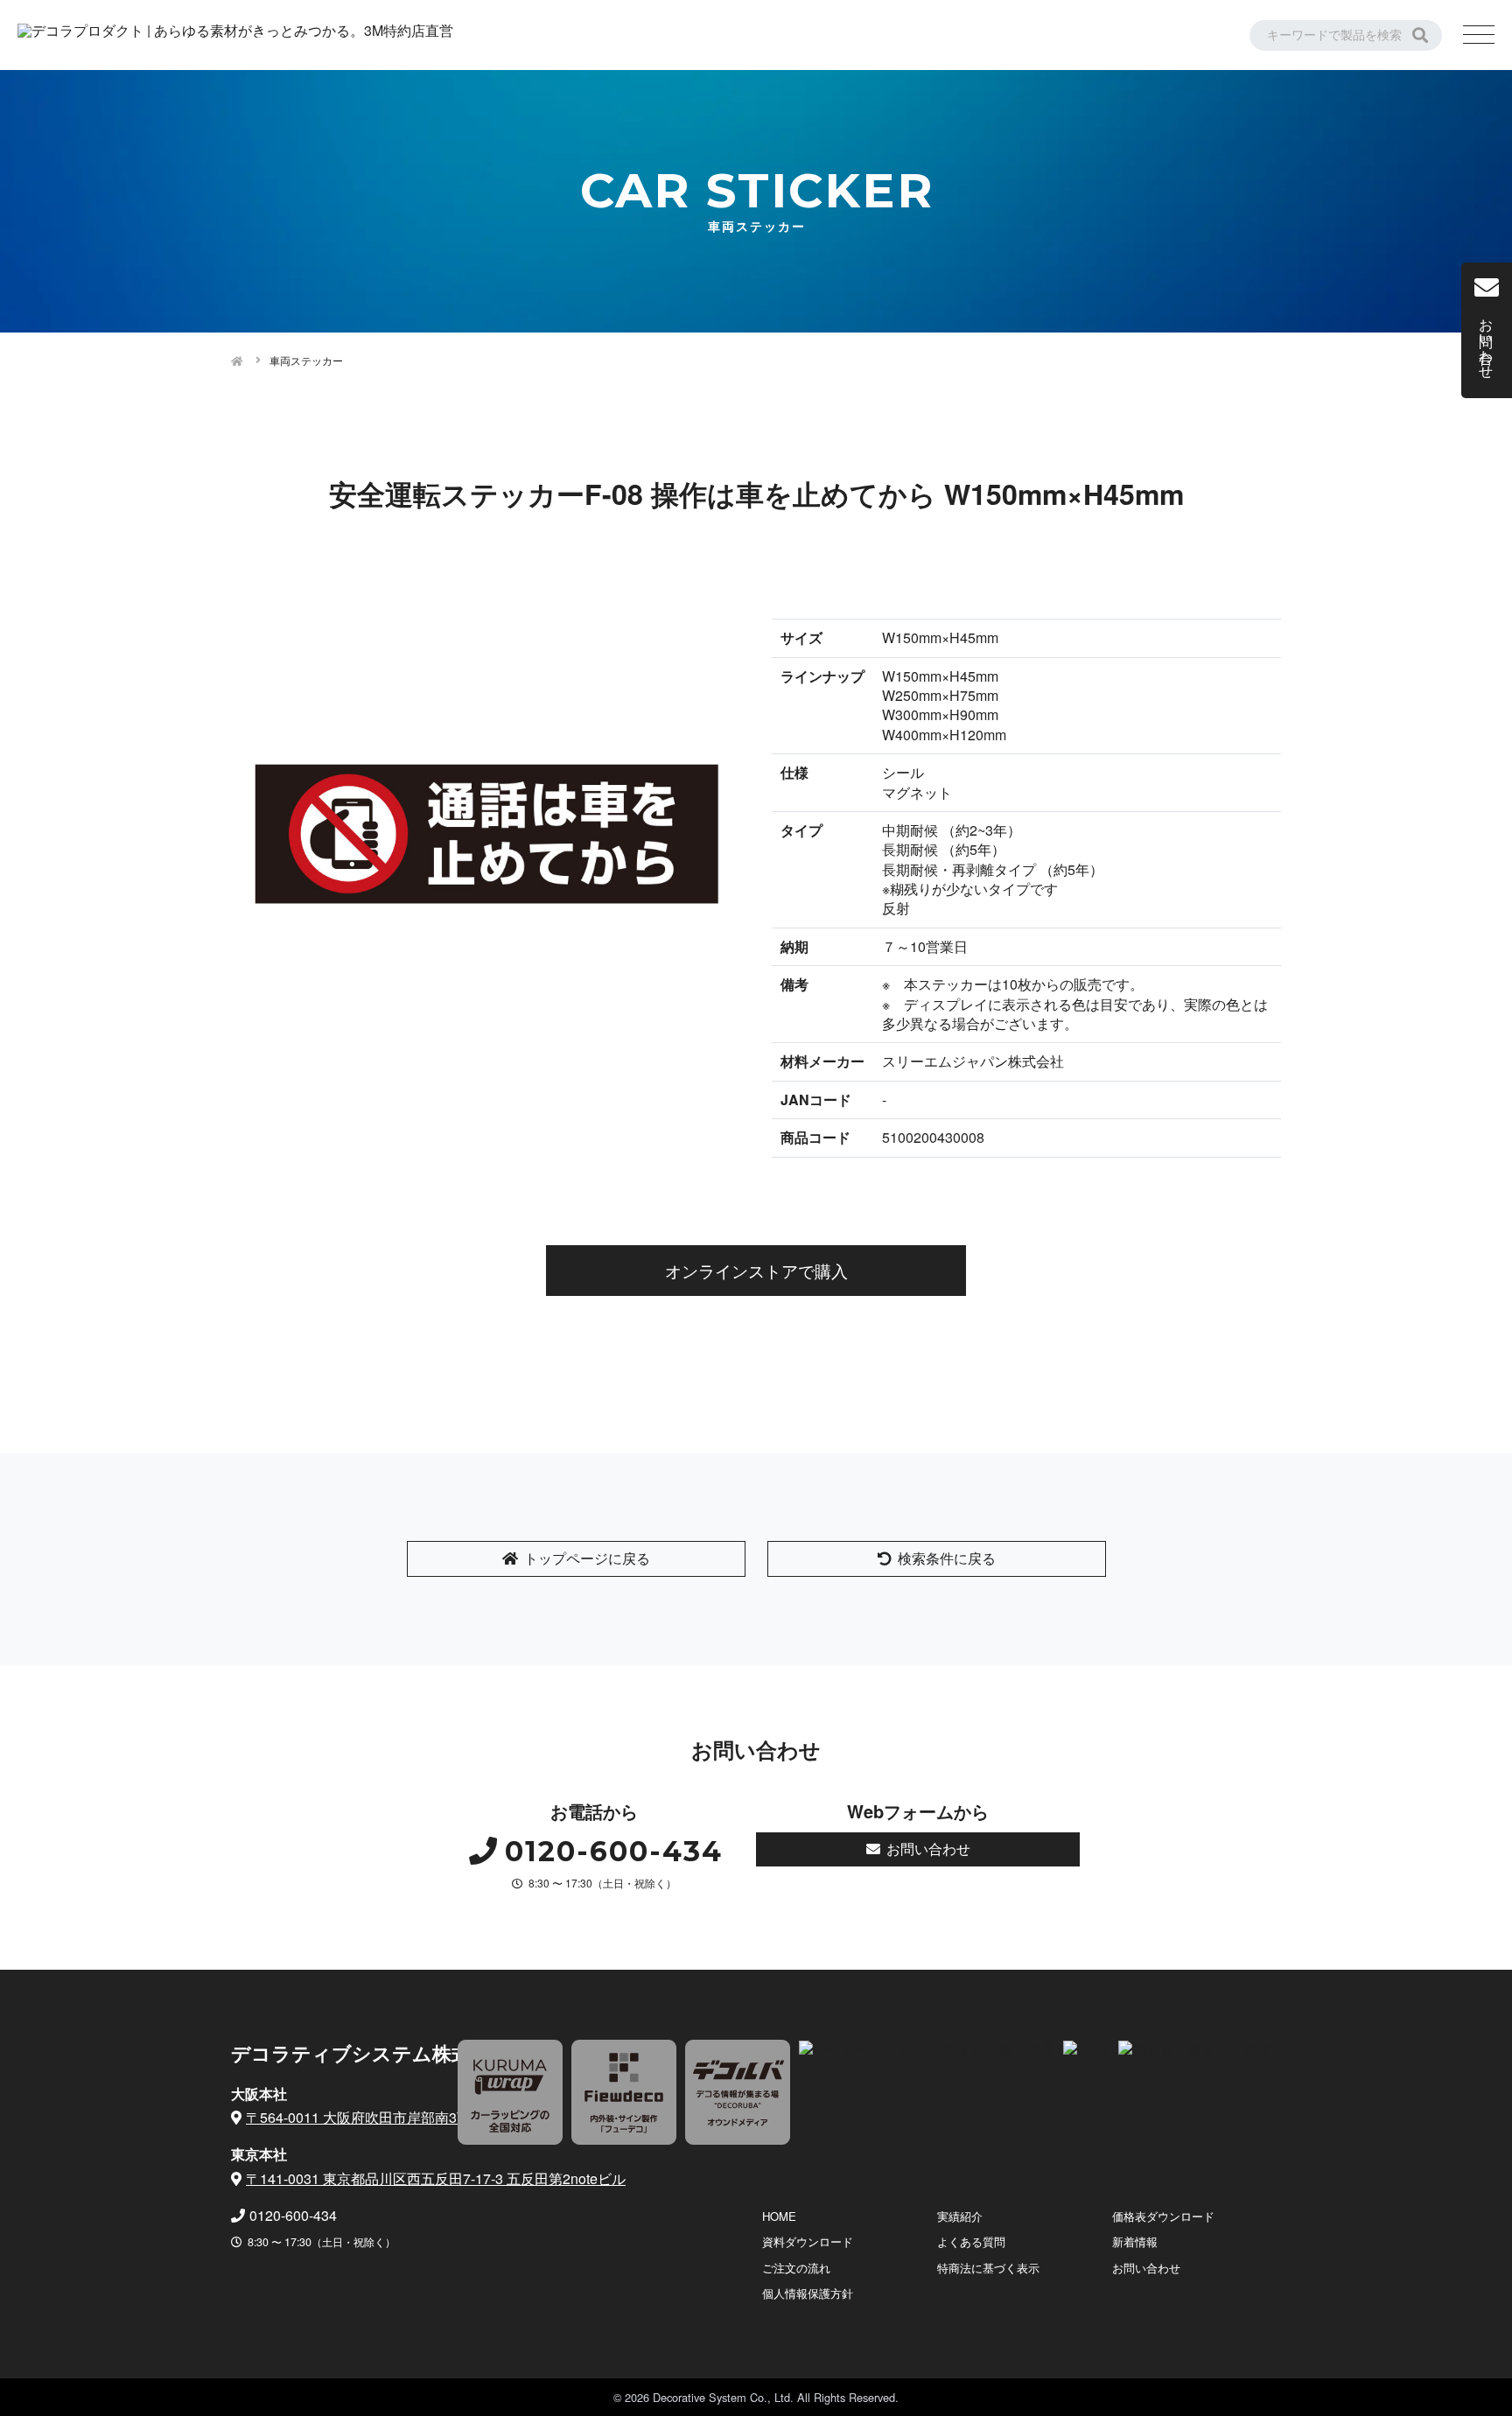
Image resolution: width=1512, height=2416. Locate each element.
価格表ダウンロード (1163, 2216)
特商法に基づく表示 (988, 2268)
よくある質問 (971, 2241)
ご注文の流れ (796, 2268)
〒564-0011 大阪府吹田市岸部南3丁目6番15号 (391, 2117)
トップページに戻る (587, 1558)
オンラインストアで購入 (756, 1270)
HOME (779, 2216)
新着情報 (1135, 2241)
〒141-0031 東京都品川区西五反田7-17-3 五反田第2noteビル (436, 2178)
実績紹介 (960, 2216)
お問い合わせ (928, 1849)
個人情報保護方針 (808, 2293)
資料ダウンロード (808, 2241)
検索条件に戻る (947, 1558)
